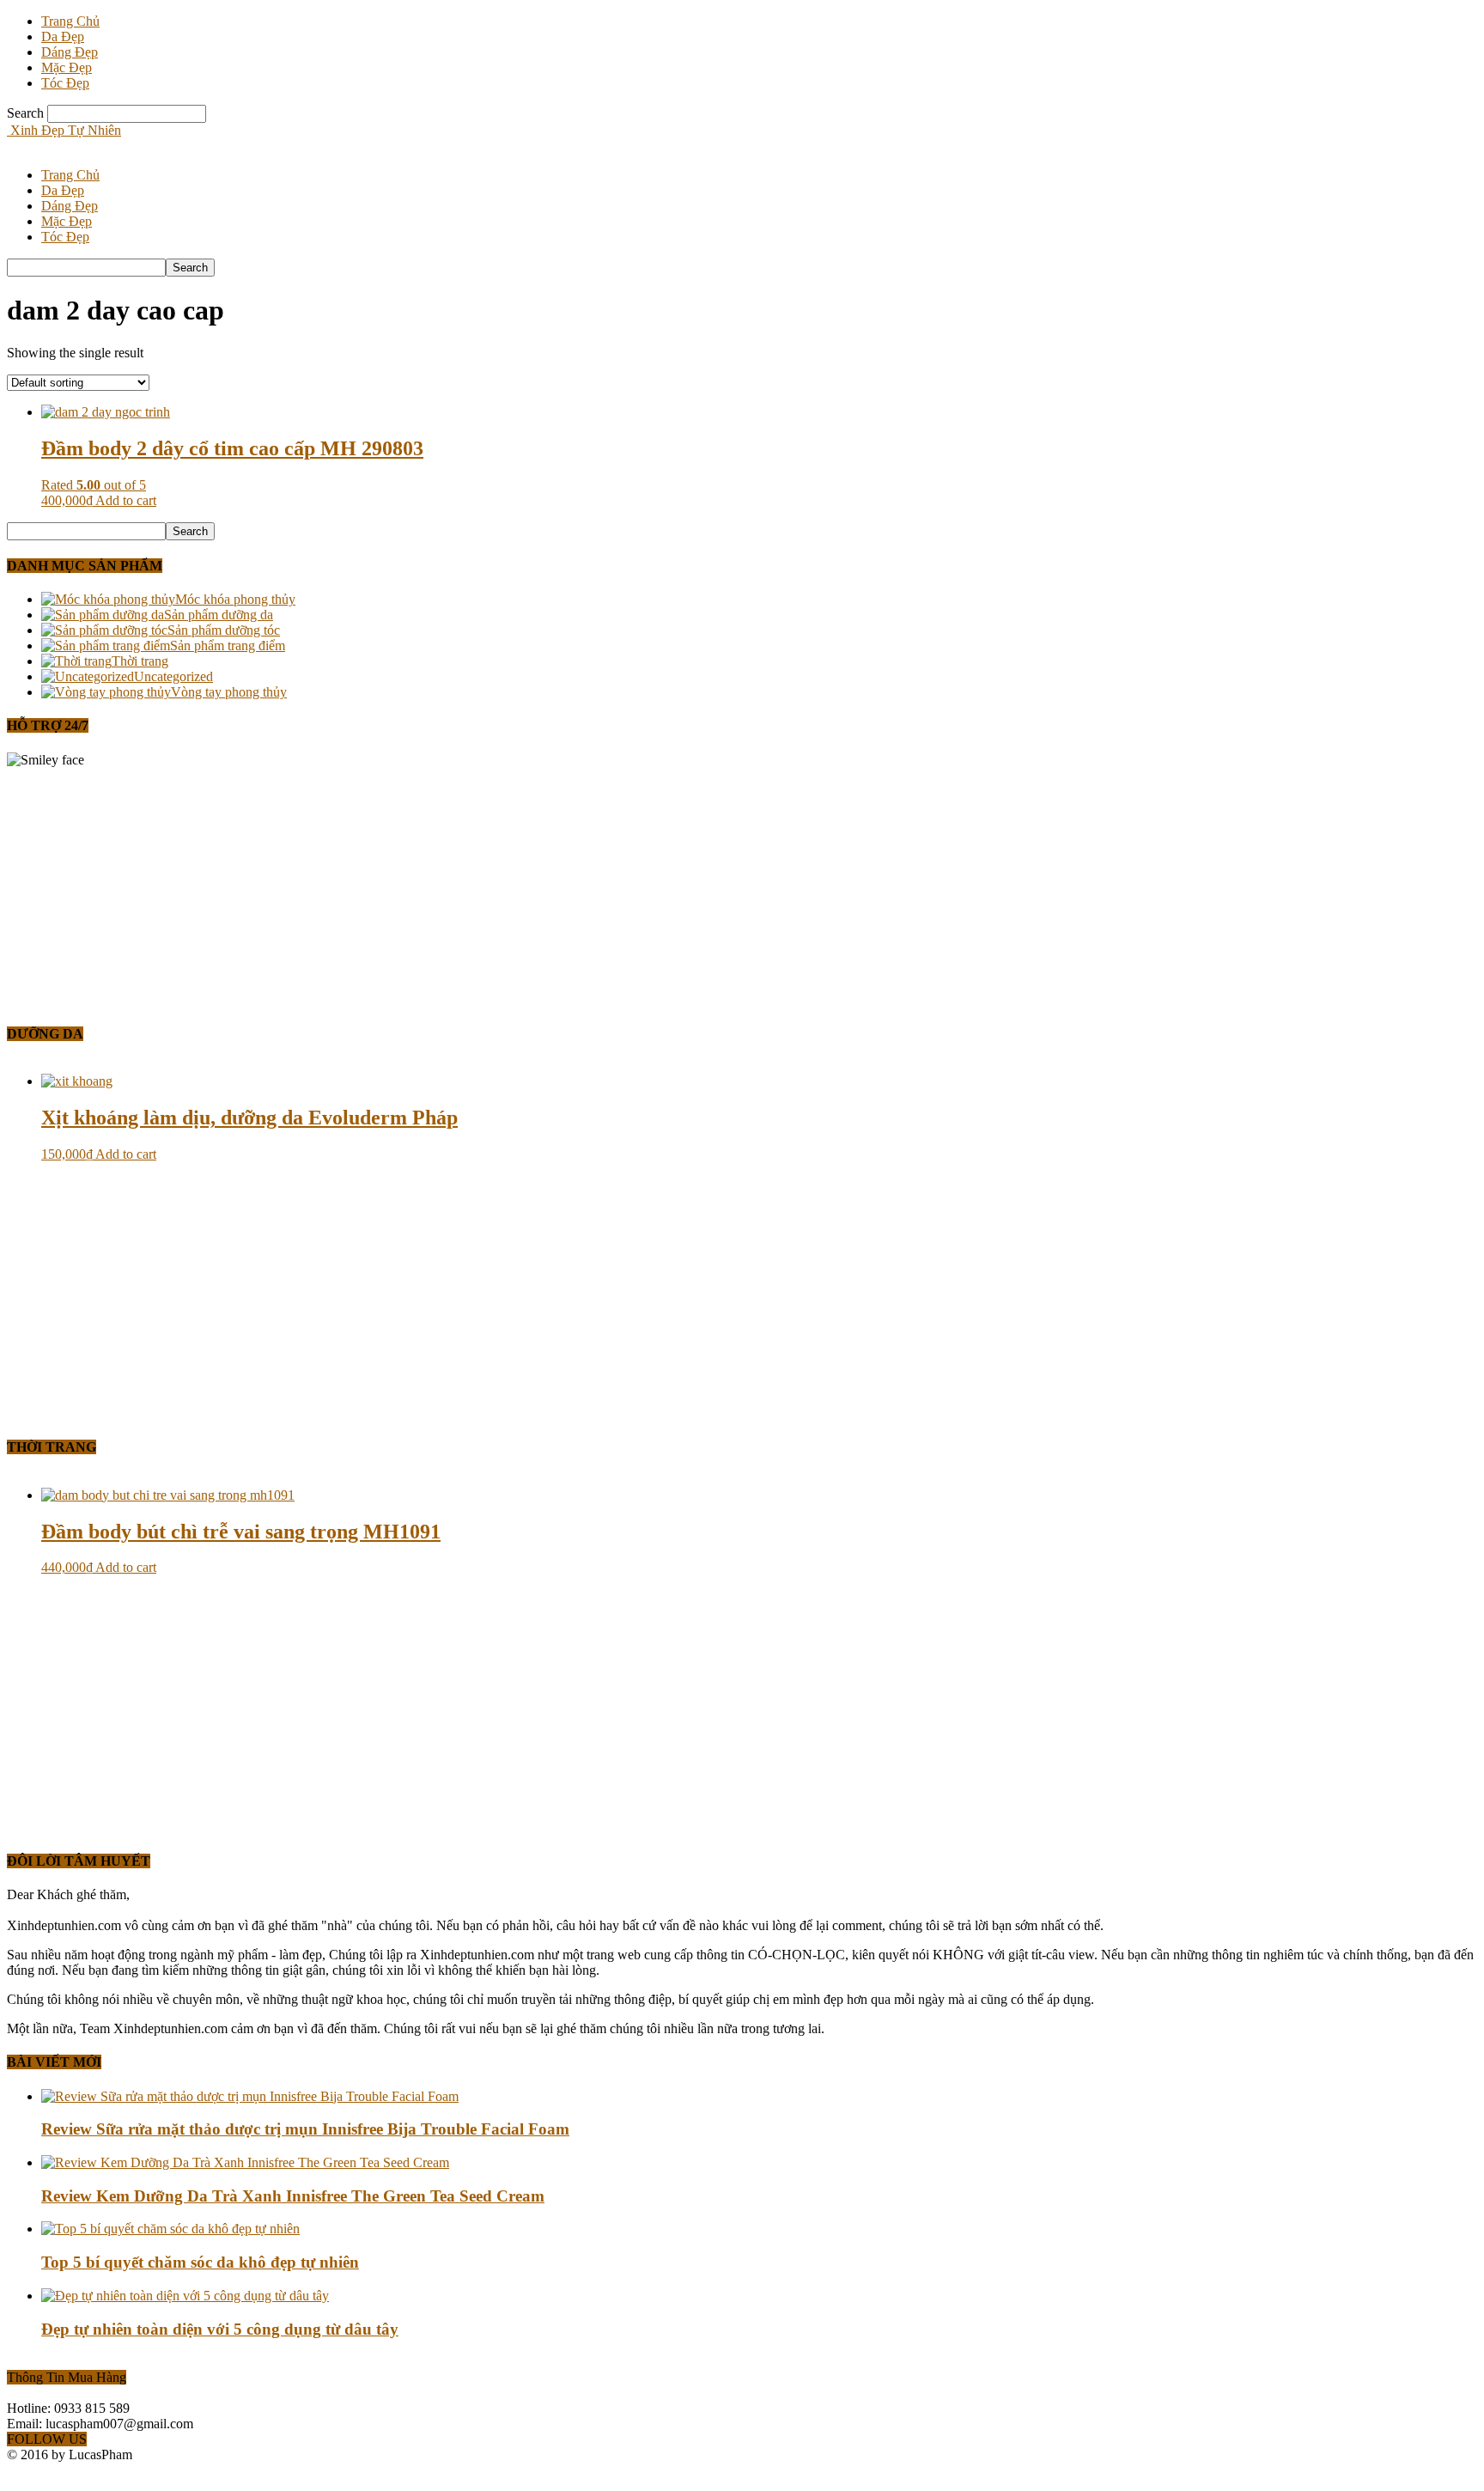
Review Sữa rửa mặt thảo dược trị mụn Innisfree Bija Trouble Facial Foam (305, 2129)
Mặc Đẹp (67, 67)
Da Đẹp (63, 37)
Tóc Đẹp (65, 83)
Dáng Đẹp (70, 52)
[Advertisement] (522, 888)
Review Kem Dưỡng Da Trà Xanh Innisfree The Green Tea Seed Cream (293, 2196)
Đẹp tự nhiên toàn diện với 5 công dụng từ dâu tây (220, 2329)
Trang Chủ (70, 21)
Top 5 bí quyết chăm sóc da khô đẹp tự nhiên (200, 2262)
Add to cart (126, 500)
